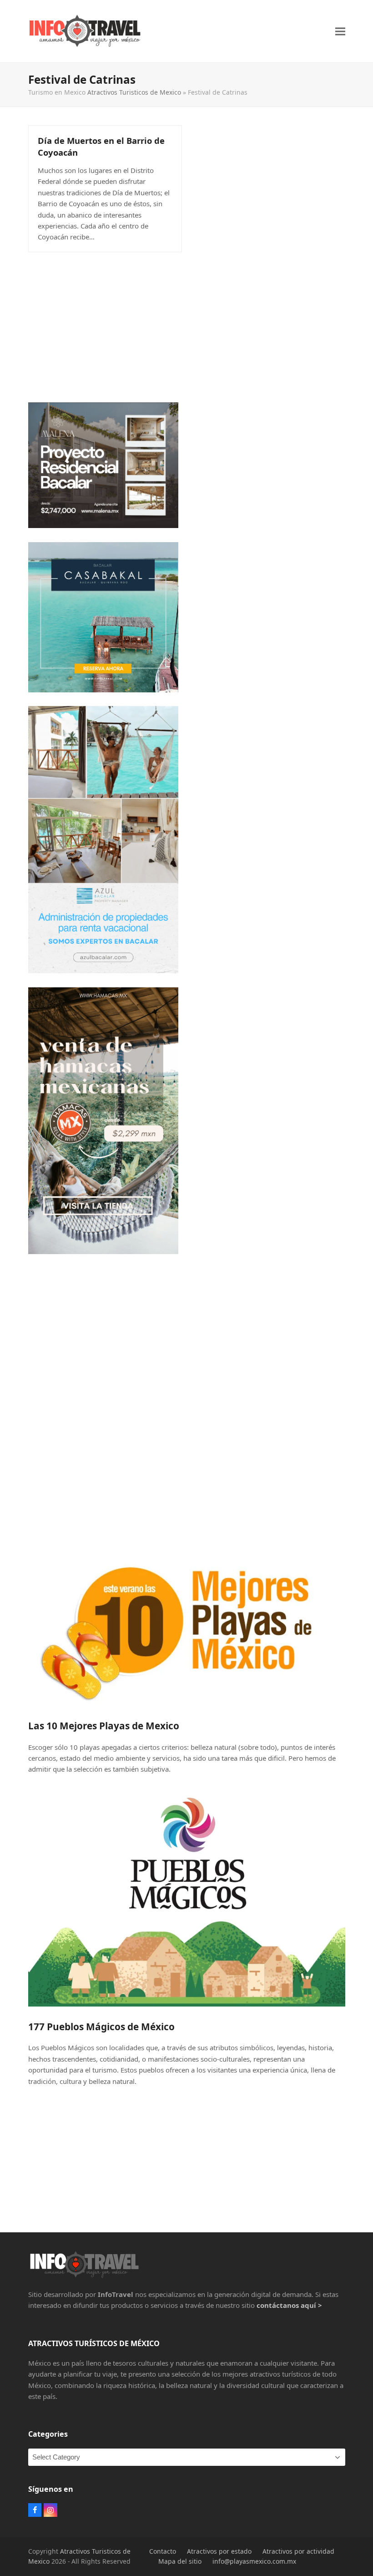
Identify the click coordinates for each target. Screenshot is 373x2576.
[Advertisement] (187, 325)
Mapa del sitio (180, 2561)
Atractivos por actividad (298, 2551)
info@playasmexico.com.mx (254, 2561)
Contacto (163, 2551)
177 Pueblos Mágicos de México (101, 2027)
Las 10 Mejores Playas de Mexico (104, 1726)
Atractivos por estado (219, 2551)
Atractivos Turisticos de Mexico (134, 92)
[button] (340, 31)
